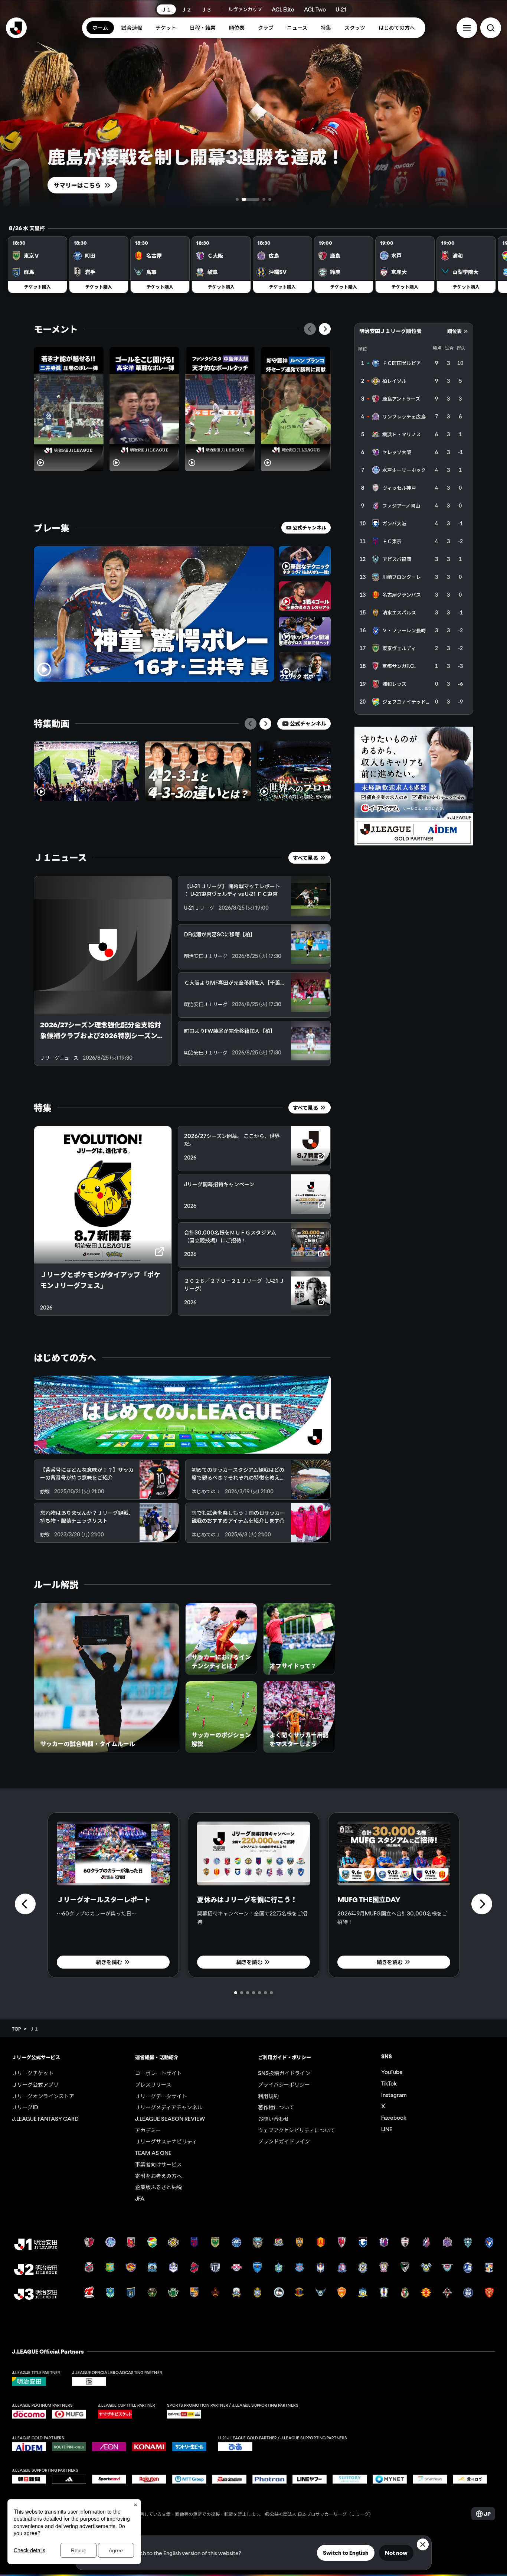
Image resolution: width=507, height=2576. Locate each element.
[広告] (414, 786)
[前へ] (310, 329)
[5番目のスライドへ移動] (259, 1993)
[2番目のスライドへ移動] (243, 199)
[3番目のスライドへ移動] (256, 199)
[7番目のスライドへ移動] (271, 1993)
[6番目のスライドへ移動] (265, 1993)
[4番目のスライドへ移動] (270, 199)
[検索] (491, 28)
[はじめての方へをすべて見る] (182, 1415)
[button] (467, 28)
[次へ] (325, 329)
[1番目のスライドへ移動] (237, 199)
